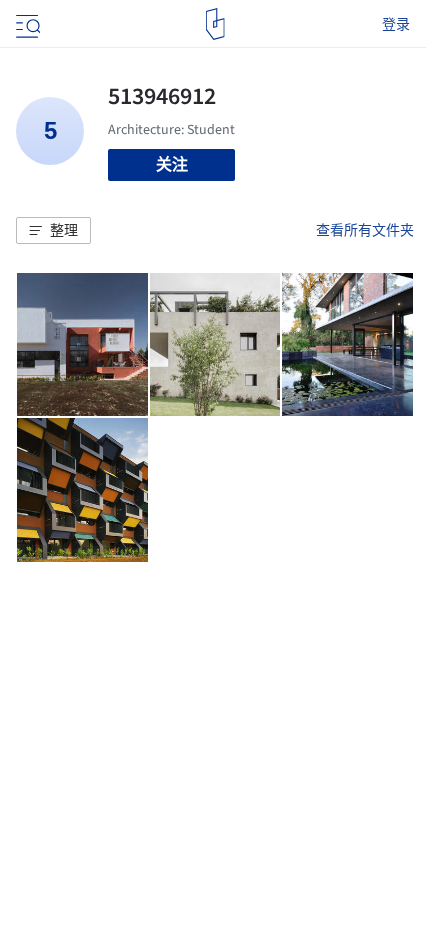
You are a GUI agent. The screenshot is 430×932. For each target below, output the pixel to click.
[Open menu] (26, 24)
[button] (53, 231)
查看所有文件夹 (365, 230)
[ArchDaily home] (215, 24)
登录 (396, 24)
